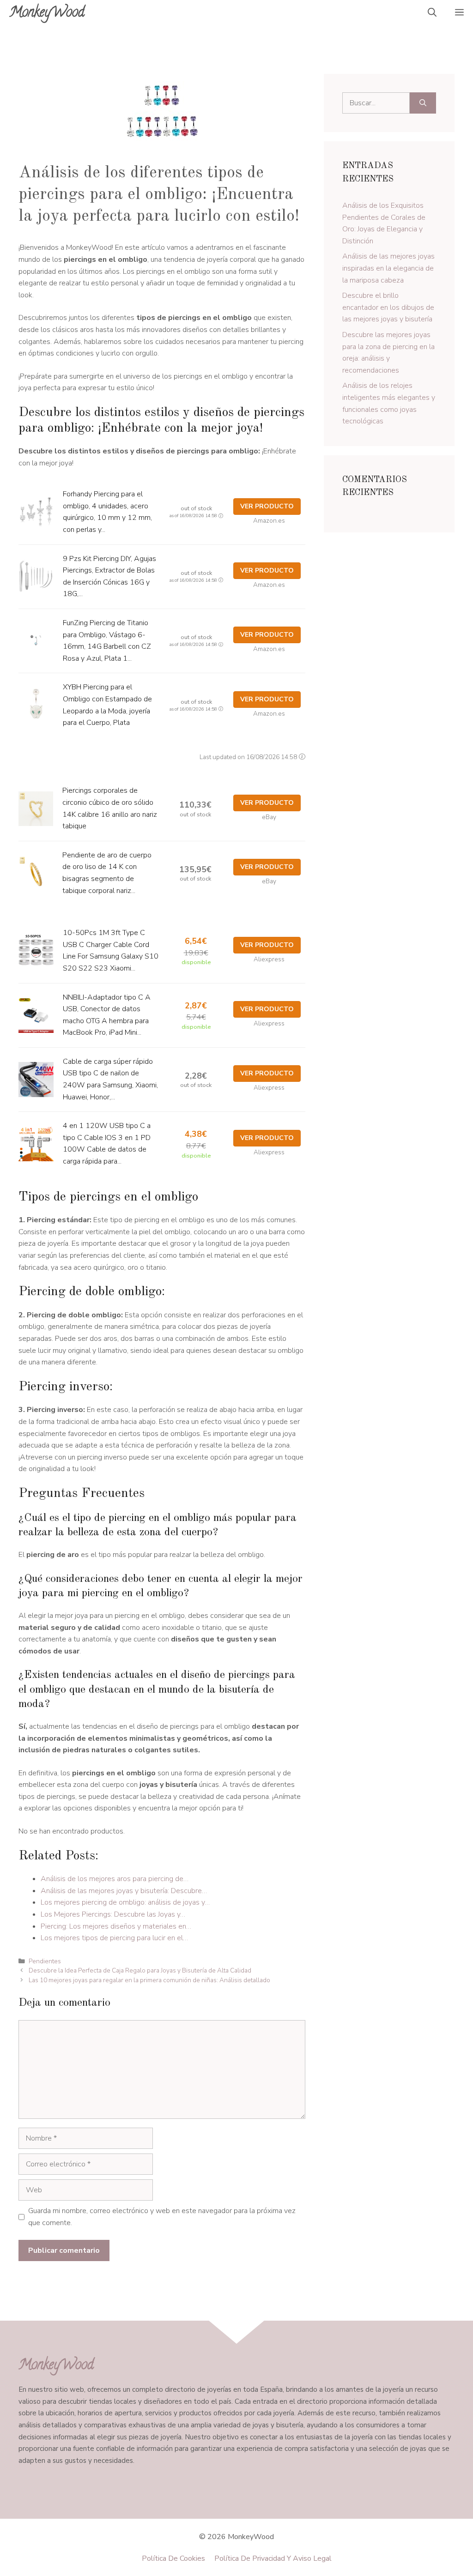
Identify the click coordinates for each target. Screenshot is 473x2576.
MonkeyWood (47, 14)
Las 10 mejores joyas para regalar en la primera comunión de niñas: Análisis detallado (149, 1980)
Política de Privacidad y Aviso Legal (273, 2558)
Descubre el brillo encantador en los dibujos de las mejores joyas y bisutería (388, 307)
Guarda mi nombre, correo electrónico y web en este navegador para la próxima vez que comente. (162, 2217)
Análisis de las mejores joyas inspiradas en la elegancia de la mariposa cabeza (388, 268)
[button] (432, 14)
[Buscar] (423, 103)
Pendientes (45, 1961)
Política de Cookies (173, 2558)
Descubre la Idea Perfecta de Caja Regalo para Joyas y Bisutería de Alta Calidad (140, 1970)
